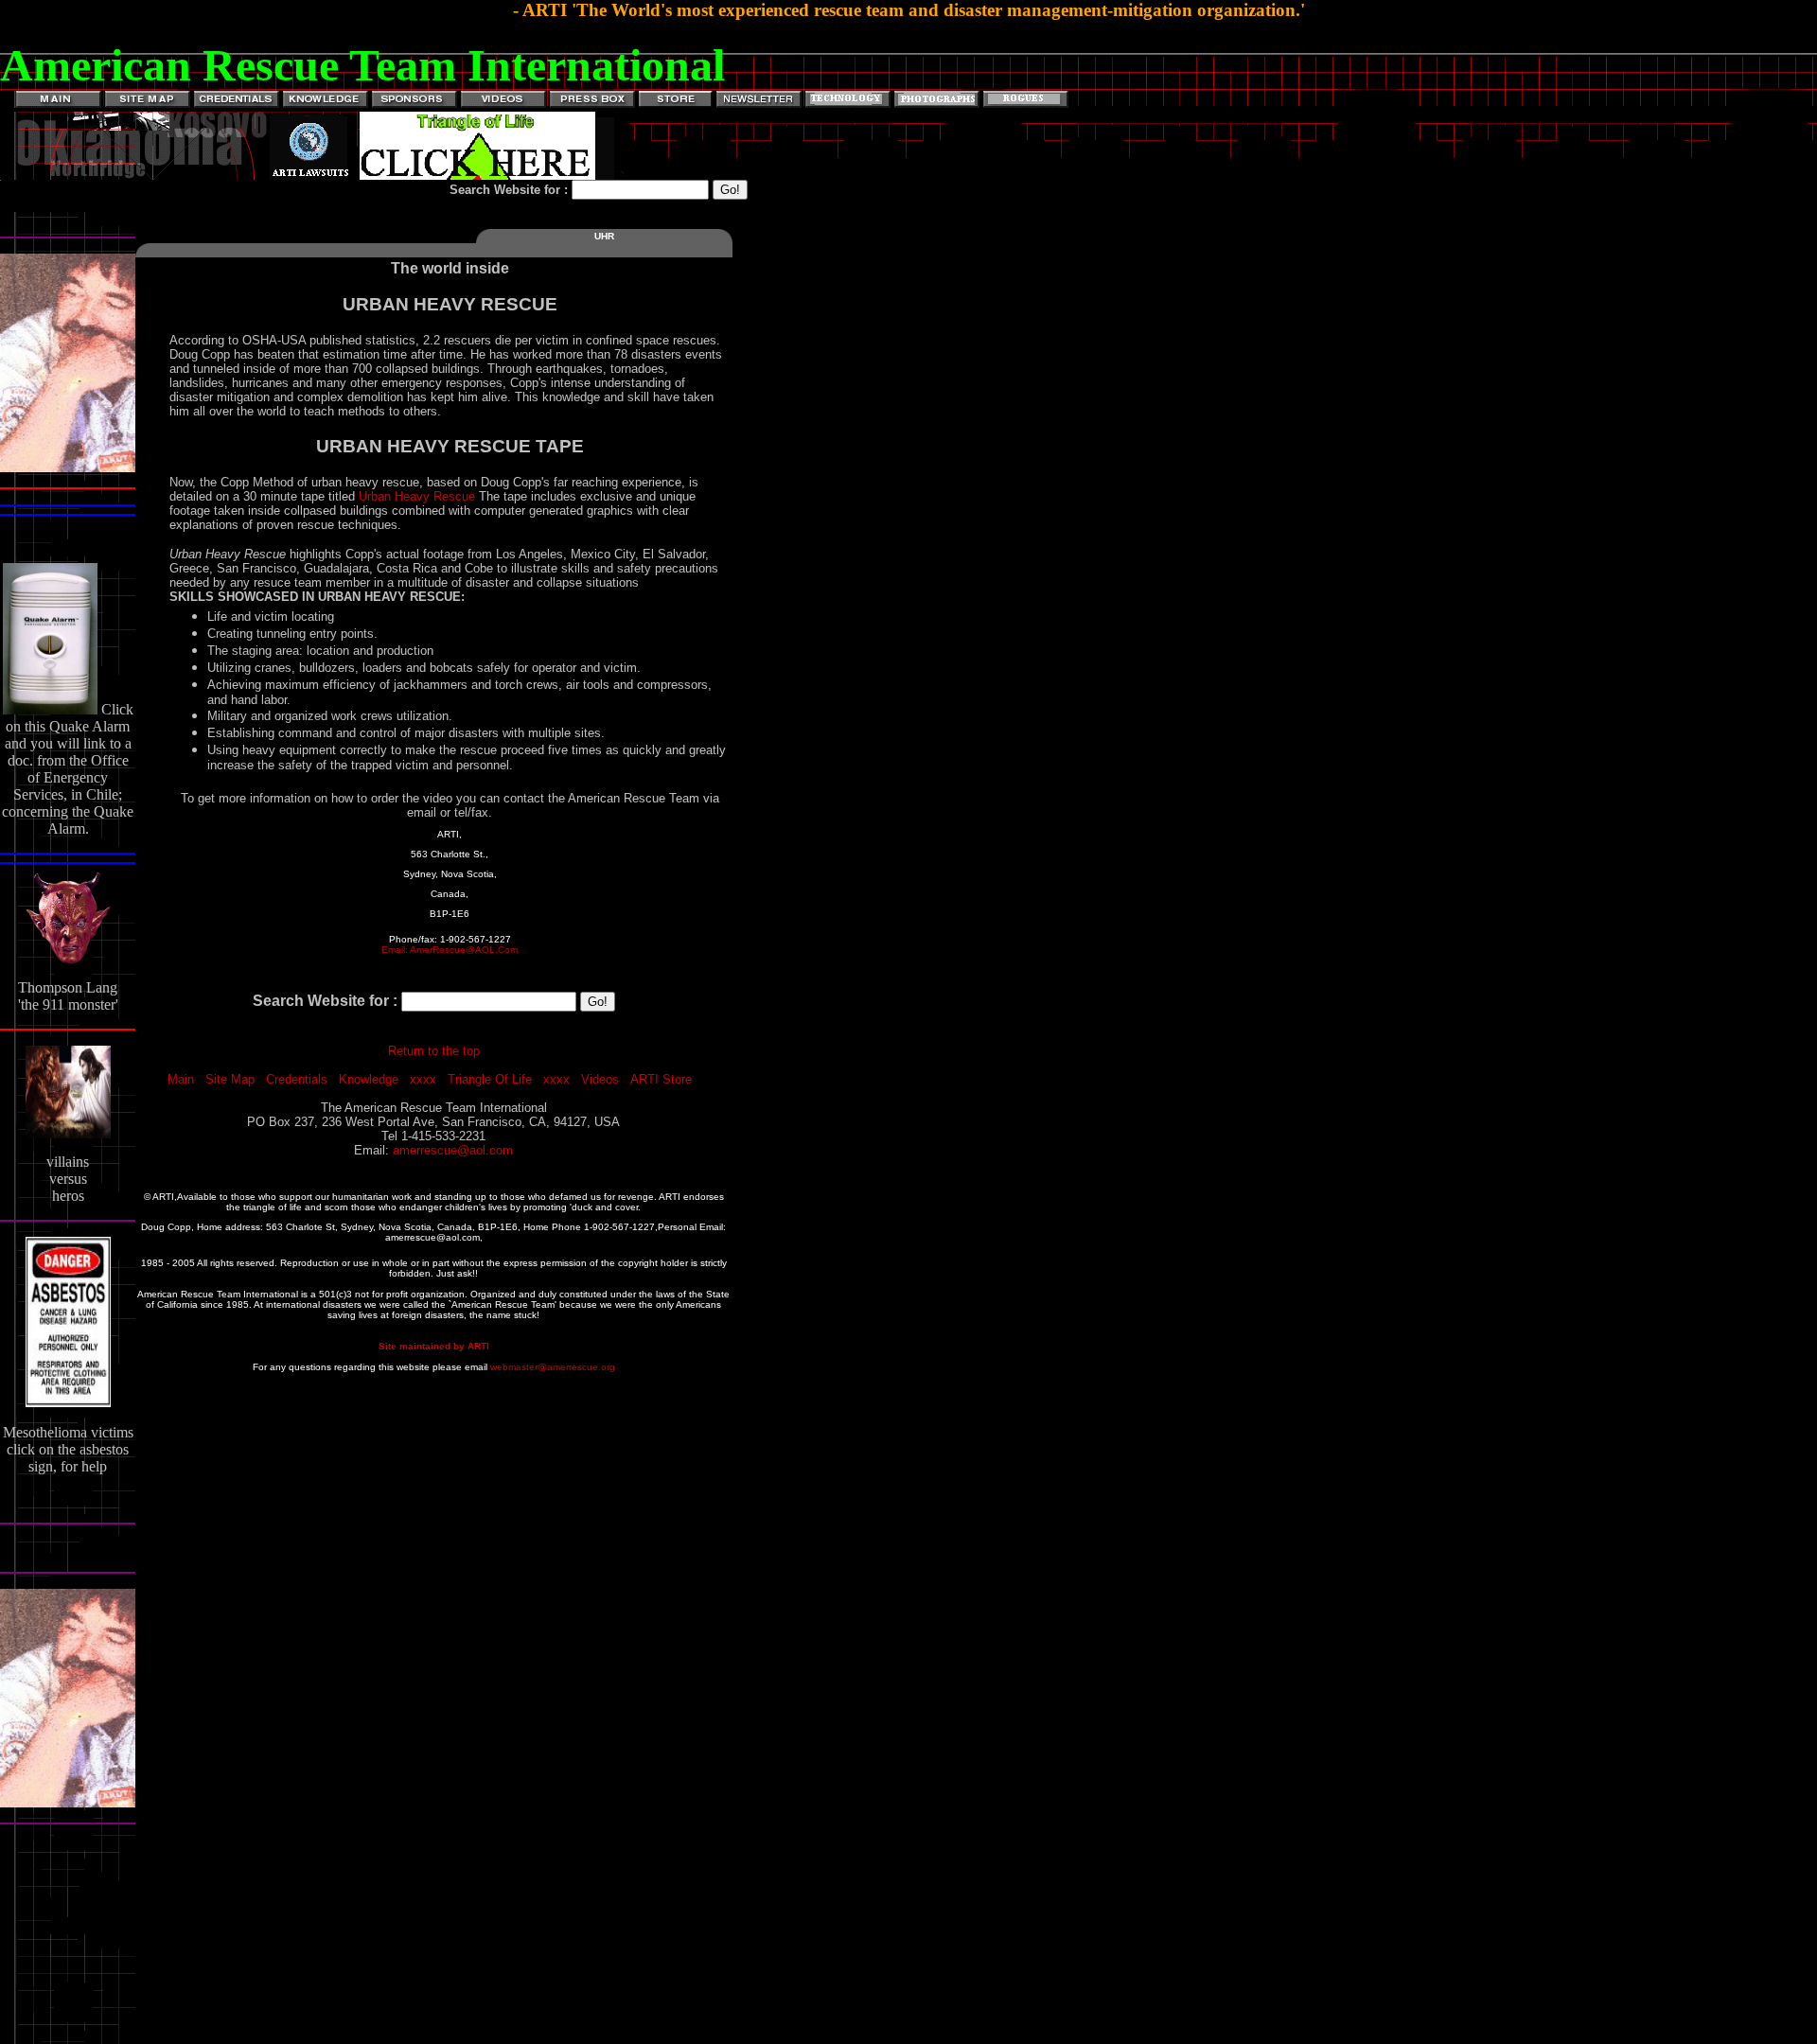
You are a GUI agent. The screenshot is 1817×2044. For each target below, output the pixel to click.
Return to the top (434, 1051)
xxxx (423, 1079)
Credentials (297, 1079)
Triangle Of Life (490, 1079)
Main (181, 1079)
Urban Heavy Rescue (417, 496)
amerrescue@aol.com (453, 1150)
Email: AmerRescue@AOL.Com (450, 950)
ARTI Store (661, 1079)
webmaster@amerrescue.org (553, 1367)
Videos (600, 1079)
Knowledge (369, 1079)
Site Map (230, 1079)
